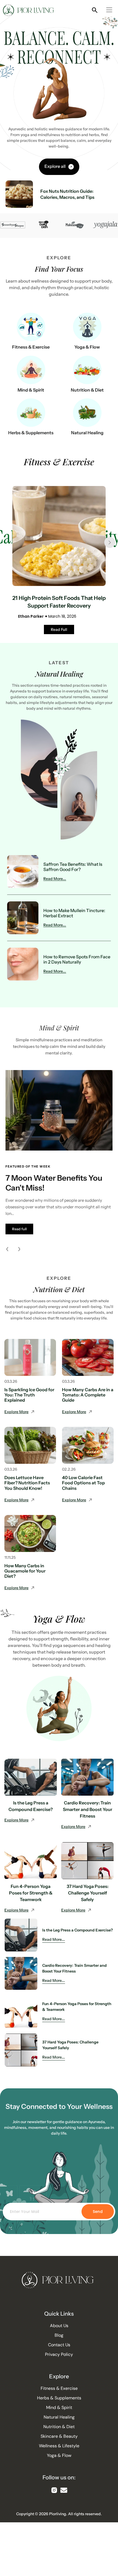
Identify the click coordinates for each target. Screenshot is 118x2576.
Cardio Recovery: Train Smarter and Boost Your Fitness (88, 1809)
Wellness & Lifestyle (59, 2446)
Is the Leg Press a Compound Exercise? (78, 1930)
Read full (19, 1229)
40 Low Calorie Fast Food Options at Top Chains (83, 1483)
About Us (59, 2326)
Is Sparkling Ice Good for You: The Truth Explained (29, 1395)
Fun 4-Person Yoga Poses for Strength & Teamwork (31, 1893)
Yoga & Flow (87, 347)
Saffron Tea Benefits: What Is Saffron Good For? (73, 867)
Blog (59, 2335)
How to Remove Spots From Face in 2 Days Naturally (77, 959)
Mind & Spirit (31, 390)
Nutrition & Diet (87, 390)
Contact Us (59, 2345)
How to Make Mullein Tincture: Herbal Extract (74, 913)
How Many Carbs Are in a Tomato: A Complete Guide (88, 1395)
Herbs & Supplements (31, 433)
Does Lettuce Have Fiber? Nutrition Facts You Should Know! (27, 1483)
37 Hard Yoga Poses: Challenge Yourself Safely (88, 1893)
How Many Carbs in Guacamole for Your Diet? (25, 1571)
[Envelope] (64, 2490)
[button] (109, 11)
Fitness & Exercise (31, 347)
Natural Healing (87, 433)
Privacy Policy (59, 2354)
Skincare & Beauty (59, 2436)
